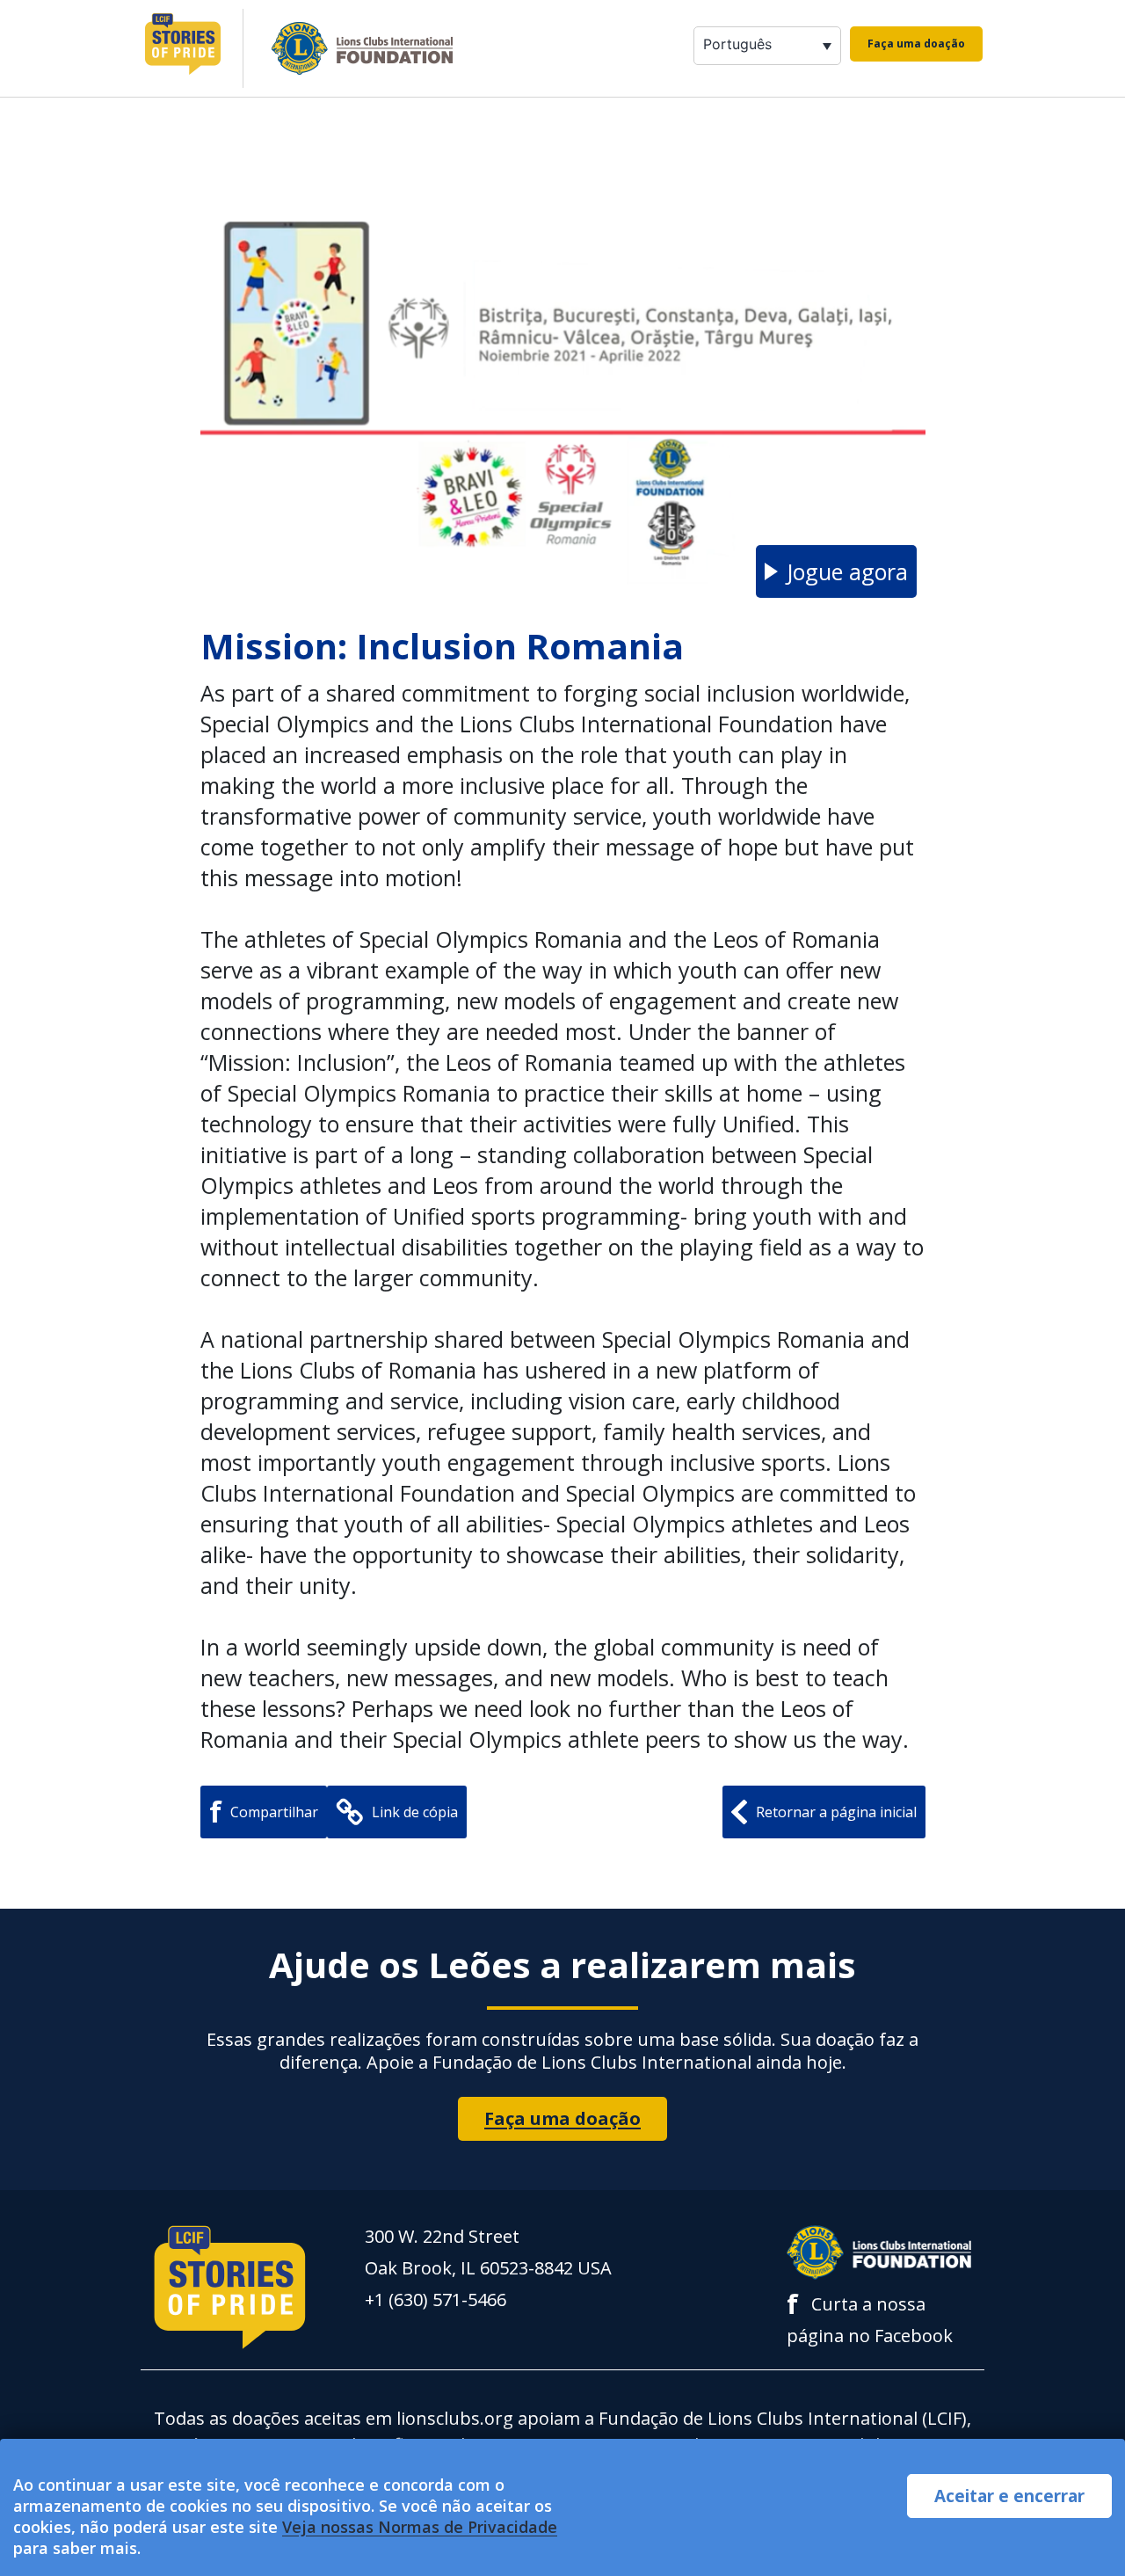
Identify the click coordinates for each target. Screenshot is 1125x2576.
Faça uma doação (916, 44)
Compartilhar (264, 1812)
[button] (836, 571)
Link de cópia (415, 1812)
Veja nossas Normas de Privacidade (420, 2527)
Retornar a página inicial (836, 1812)
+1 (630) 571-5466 (435, 2299)
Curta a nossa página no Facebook (870, 2318)
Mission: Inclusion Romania (442, 646)
